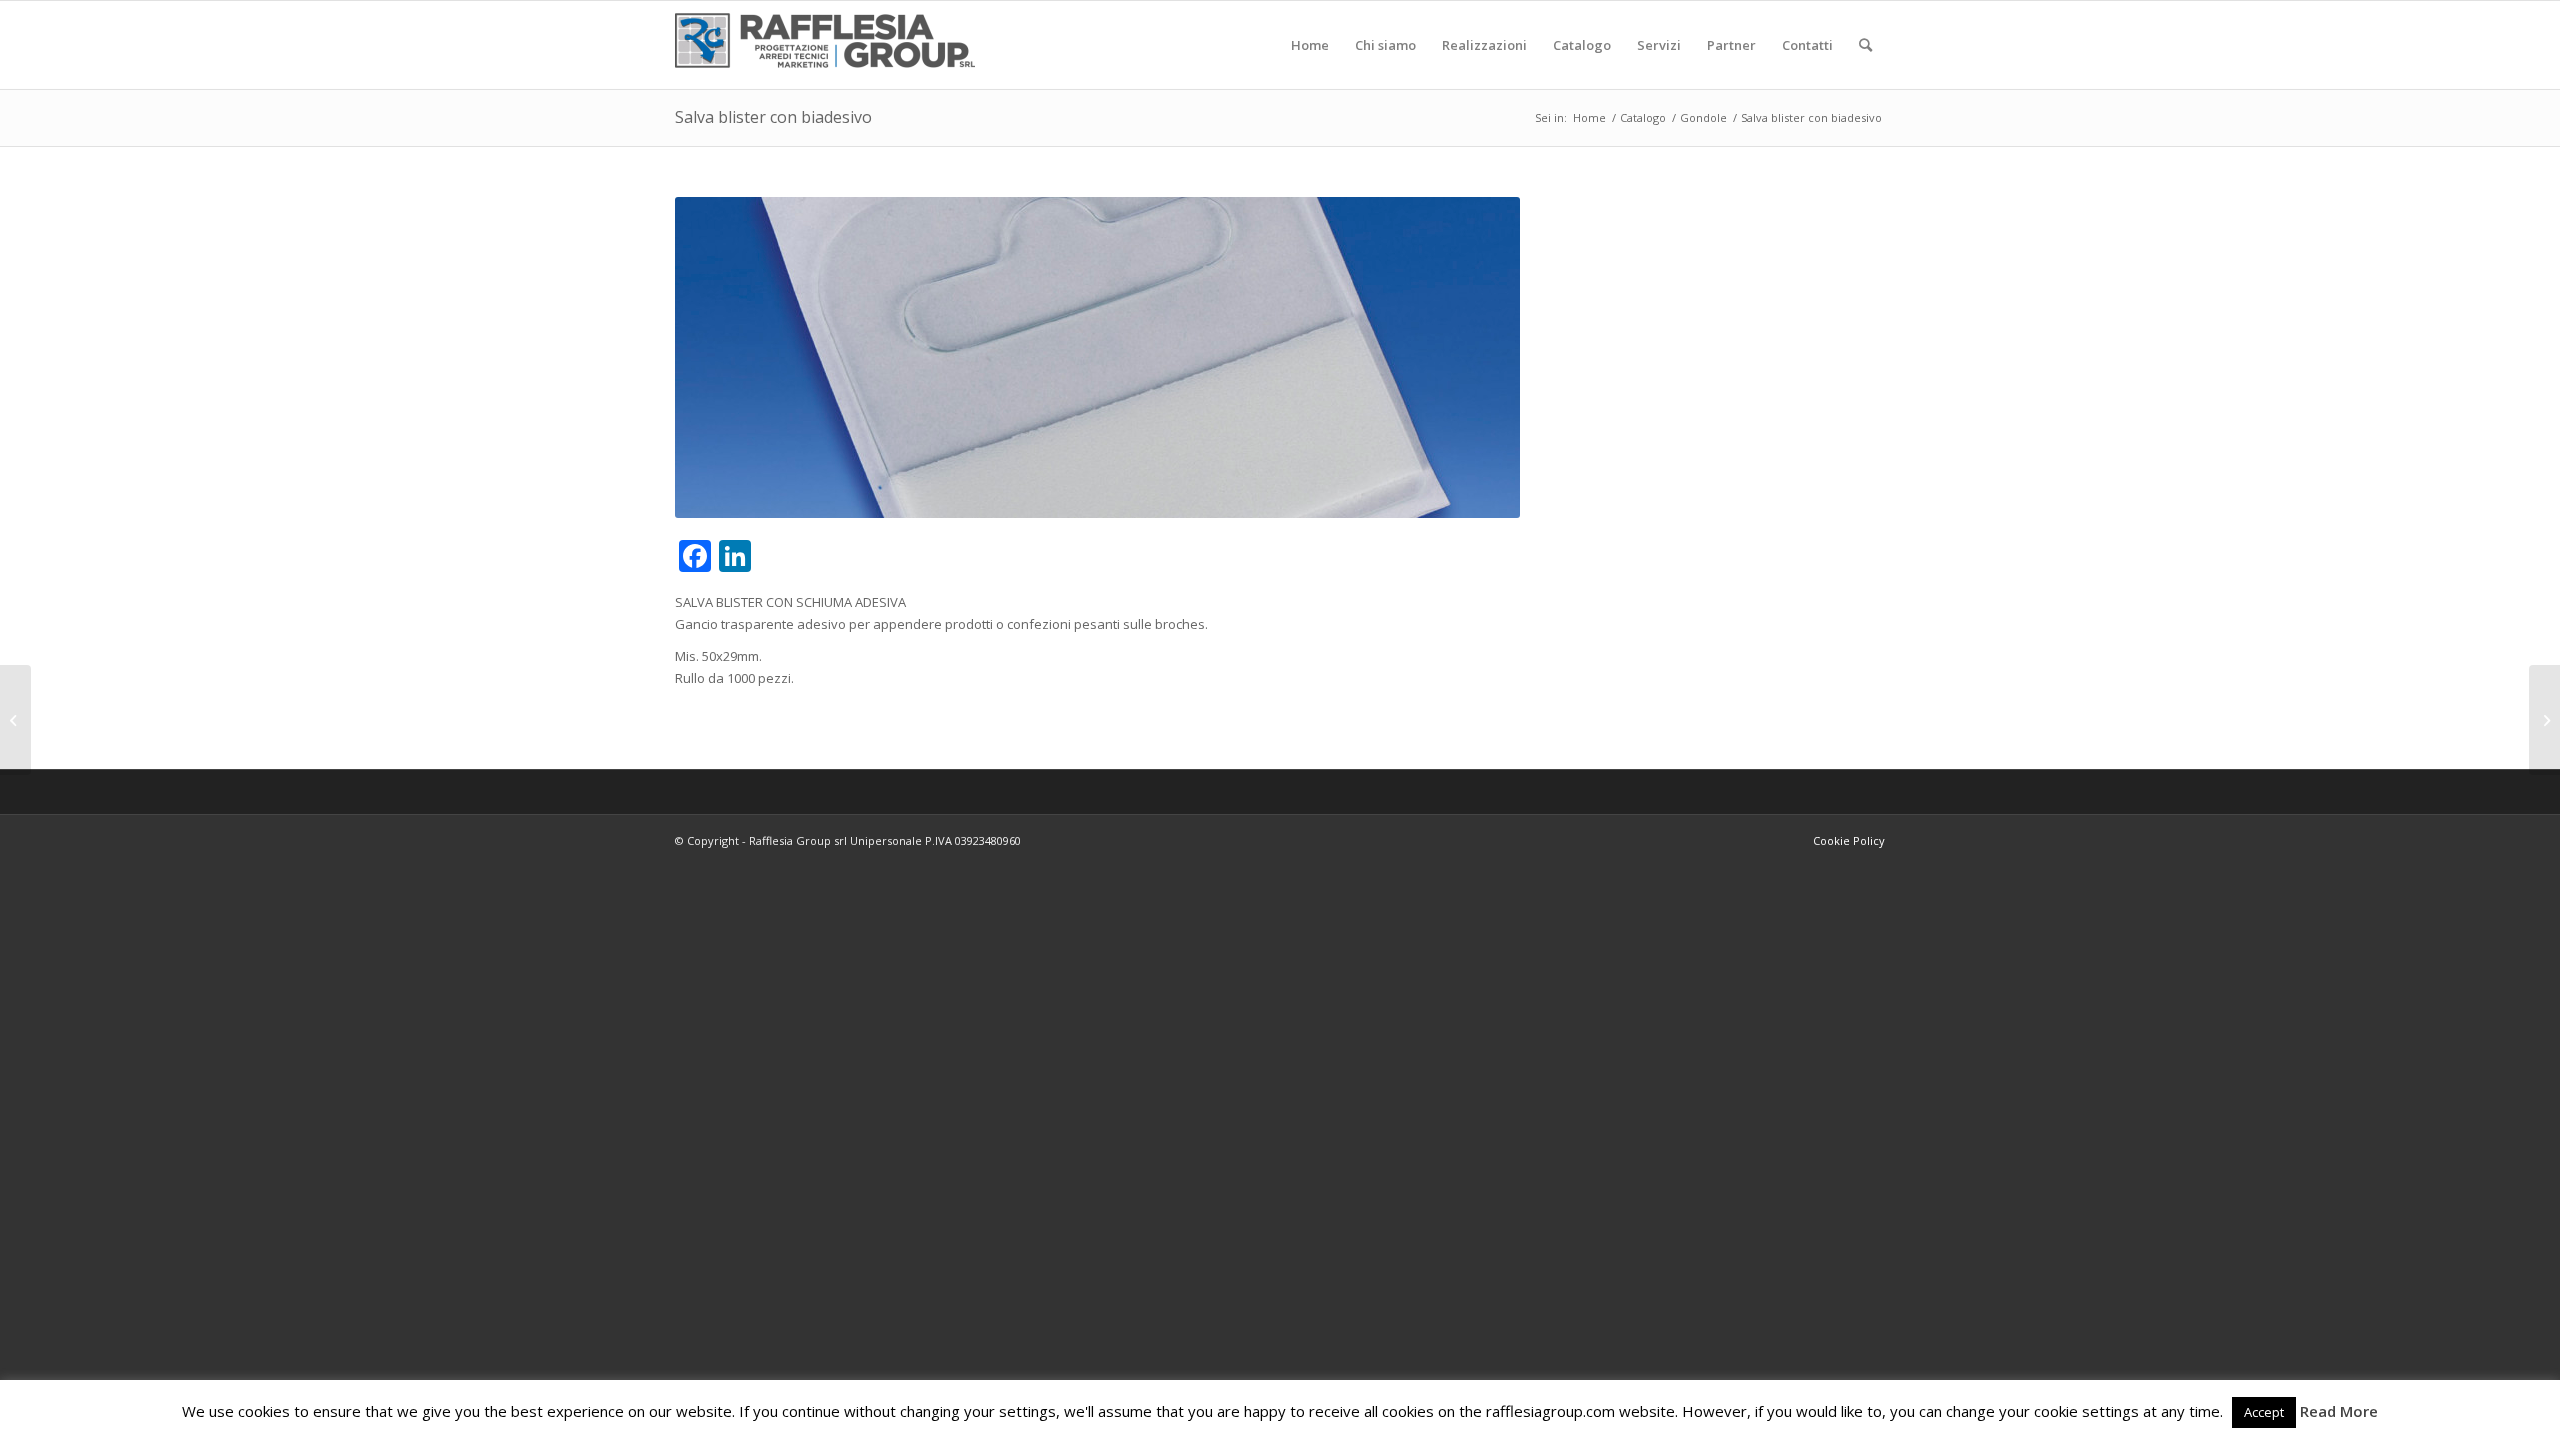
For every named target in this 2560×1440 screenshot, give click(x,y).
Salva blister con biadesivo (773, 117)
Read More (2339, 1411)
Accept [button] (2264, 1412)
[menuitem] (1310, 45)
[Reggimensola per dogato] (15, 720)
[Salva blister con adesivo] (2544, 720)
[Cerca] (1865, 45)
